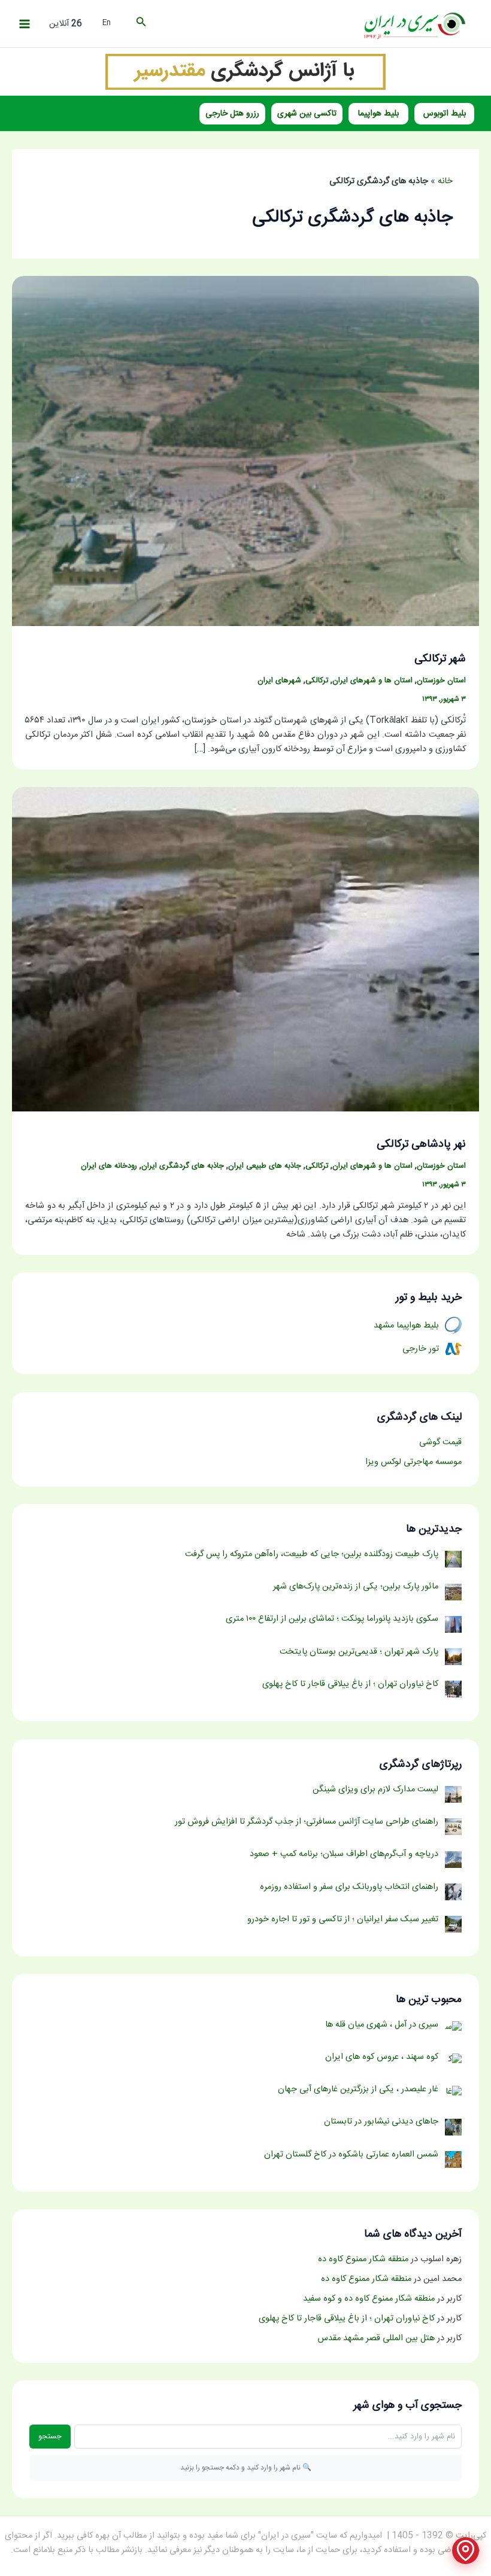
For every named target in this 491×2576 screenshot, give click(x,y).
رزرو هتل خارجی (232, 114)
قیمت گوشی (440, 1442)
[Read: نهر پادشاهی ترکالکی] (245, 950)
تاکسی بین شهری (307, 114)
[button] (140, 24)
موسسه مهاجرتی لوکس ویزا (413, 1462)
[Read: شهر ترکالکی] (245, 452)
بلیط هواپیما (378, 114)
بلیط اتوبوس (445, 114)
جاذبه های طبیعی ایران (265, 1166)
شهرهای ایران (279, 681)
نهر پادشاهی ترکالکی (421, 1144)
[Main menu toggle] (25, 24)
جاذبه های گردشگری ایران (183, 1166)
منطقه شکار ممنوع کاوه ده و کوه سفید (369, 2299)
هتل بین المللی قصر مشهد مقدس (376, 2338)
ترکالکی (317, 681)
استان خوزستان (441, 681)
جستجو (50, 2437)
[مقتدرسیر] (245, 72)
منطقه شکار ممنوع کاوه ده (363, 2259)
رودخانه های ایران (109, 1166)
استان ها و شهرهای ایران (372, 681)
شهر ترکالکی (440, 659)
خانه (445, 181)
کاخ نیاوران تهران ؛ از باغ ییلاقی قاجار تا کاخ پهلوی (347, 2319)
